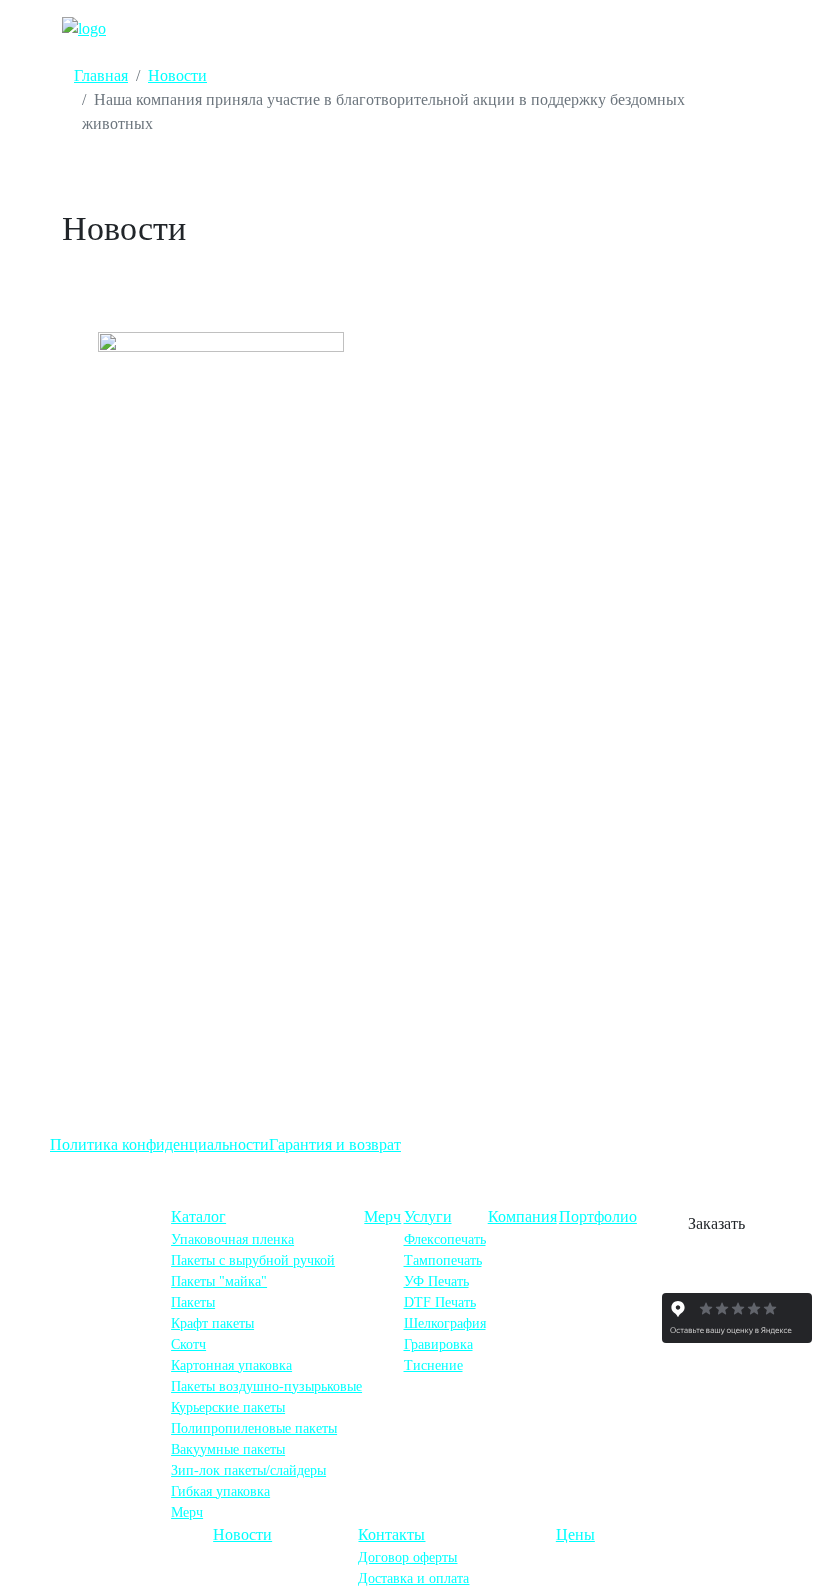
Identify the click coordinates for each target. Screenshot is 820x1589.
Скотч (188, 1344)
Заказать (716, 1223)
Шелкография (445, 1323)
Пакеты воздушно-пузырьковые (266, 1386)
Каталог (198, 1216)
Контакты (391, 1534)
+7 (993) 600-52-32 (120, 1333)
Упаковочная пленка (232, 1239)
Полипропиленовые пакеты (254, 1428)
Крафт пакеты (212, 1323)
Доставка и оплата (413, 1578)
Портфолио (598, 1216)
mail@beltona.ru (126, 1377)
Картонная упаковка (231, 1365)
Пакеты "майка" (219, 1281)
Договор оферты (407, 1557)
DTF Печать (440, 1302)
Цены (575, 1534)
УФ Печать (436, 1281)
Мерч (187, 1512)
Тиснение (433, 1365)
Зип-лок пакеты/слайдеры (248, 1470)
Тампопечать (443, 1260)
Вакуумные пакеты (228, 1449)
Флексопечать (445, 1239)
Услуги (428, 1216)
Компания (522, 1216)
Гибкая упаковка (220, 1491)
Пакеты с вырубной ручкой (253, 1260)
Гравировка (438, 1344)
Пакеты (193, 1302)
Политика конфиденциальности (159, 1144)
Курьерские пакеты (228, 1407)
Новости (242, 1534)
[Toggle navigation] (730, 28)
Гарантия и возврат (335, 1144)
